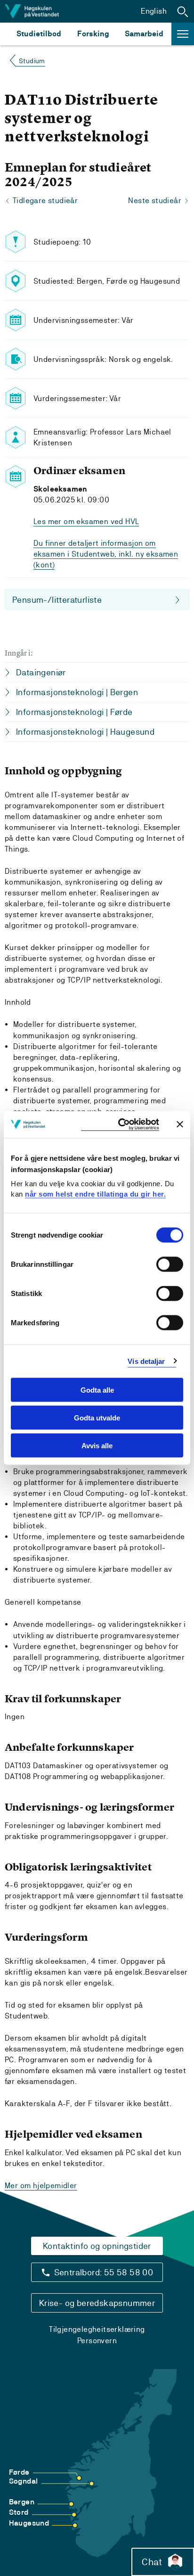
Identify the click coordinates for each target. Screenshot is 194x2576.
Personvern (97, 2341)
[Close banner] (180, 1124)
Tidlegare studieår (45, 201)
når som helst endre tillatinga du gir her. (95, 1194)
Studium (32, 61)
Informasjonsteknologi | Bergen (77, 692)
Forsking (93, 34)
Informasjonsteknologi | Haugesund (85, 732)
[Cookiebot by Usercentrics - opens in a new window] (120, 1125)
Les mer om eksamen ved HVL (86, 521)
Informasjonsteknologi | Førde (74, 712)
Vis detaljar (146, 1361)
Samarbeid (144, 34)
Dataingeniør (41, 672)
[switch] (170, 1264)
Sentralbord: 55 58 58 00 (104, 2272)
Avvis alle (97, 1445)
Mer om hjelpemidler (41, 2186)
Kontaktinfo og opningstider (97, 2246)
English (154, 11)
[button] (183, 11)
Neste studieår (155, 201)
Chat (152, 2562)
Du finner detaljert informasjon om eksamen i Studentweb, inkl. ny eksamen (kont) (106, 554)
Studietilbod (39, 34)
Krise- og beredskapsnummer (97, 2303)
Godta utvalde (97, 1417)
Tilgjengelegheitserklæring (97, 2329)
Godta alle (97, 1390)
